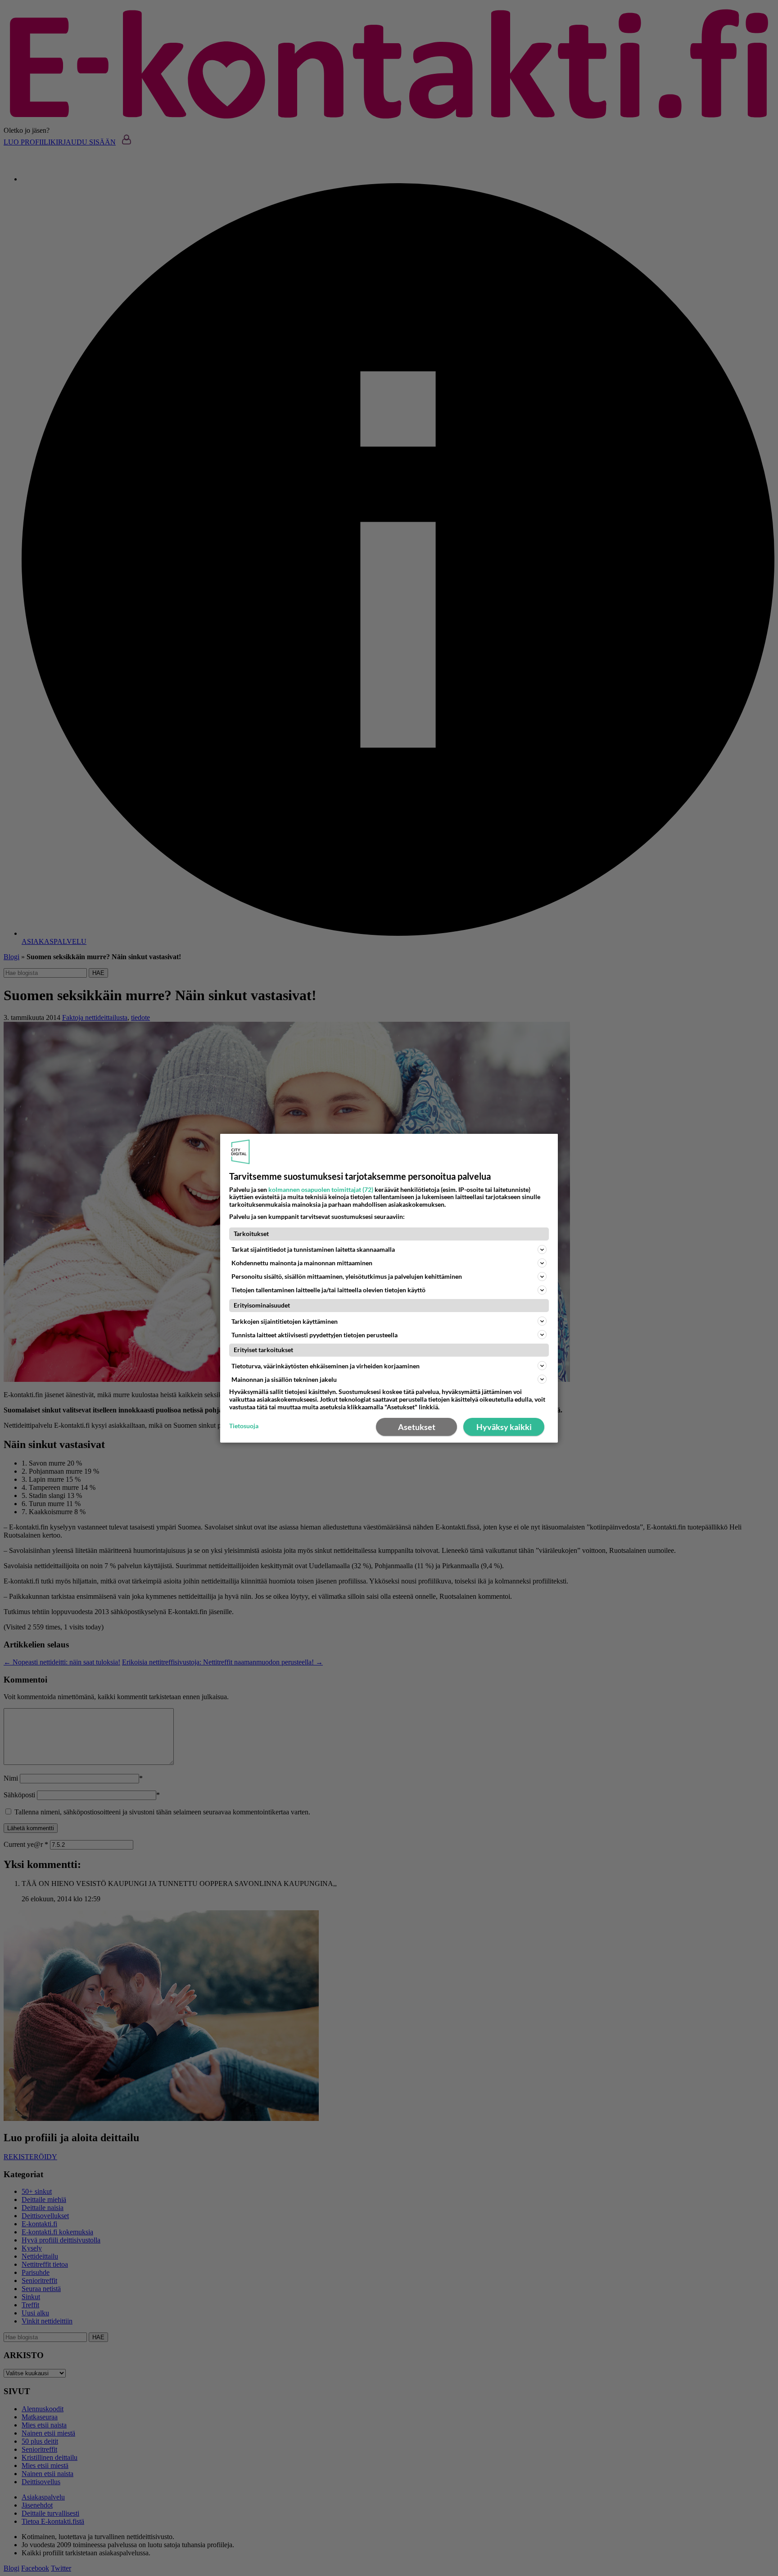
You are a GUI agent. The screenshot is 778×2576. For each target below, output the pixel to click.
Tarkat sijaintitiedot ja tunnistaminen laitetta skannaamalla (313, 1249)
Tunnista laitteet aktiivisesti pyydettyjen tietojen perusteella (314, 1334)
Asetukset (417, 1427)
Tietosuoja (244, 1426)
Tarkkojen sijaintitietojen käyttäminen (285, 1321)
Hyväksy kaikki (504, 1427)
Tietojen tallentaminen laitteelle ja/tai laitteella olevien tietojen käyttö (328, 1290)
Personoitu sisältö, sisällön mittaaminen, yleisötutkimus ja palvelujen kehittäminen (347, 1276)
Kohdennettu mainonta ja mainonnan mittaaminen (302, 1263)
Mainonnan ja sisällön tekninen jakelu (284, 1379)
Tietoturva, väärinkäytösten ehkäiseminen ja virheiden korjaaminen (326, 1366)
